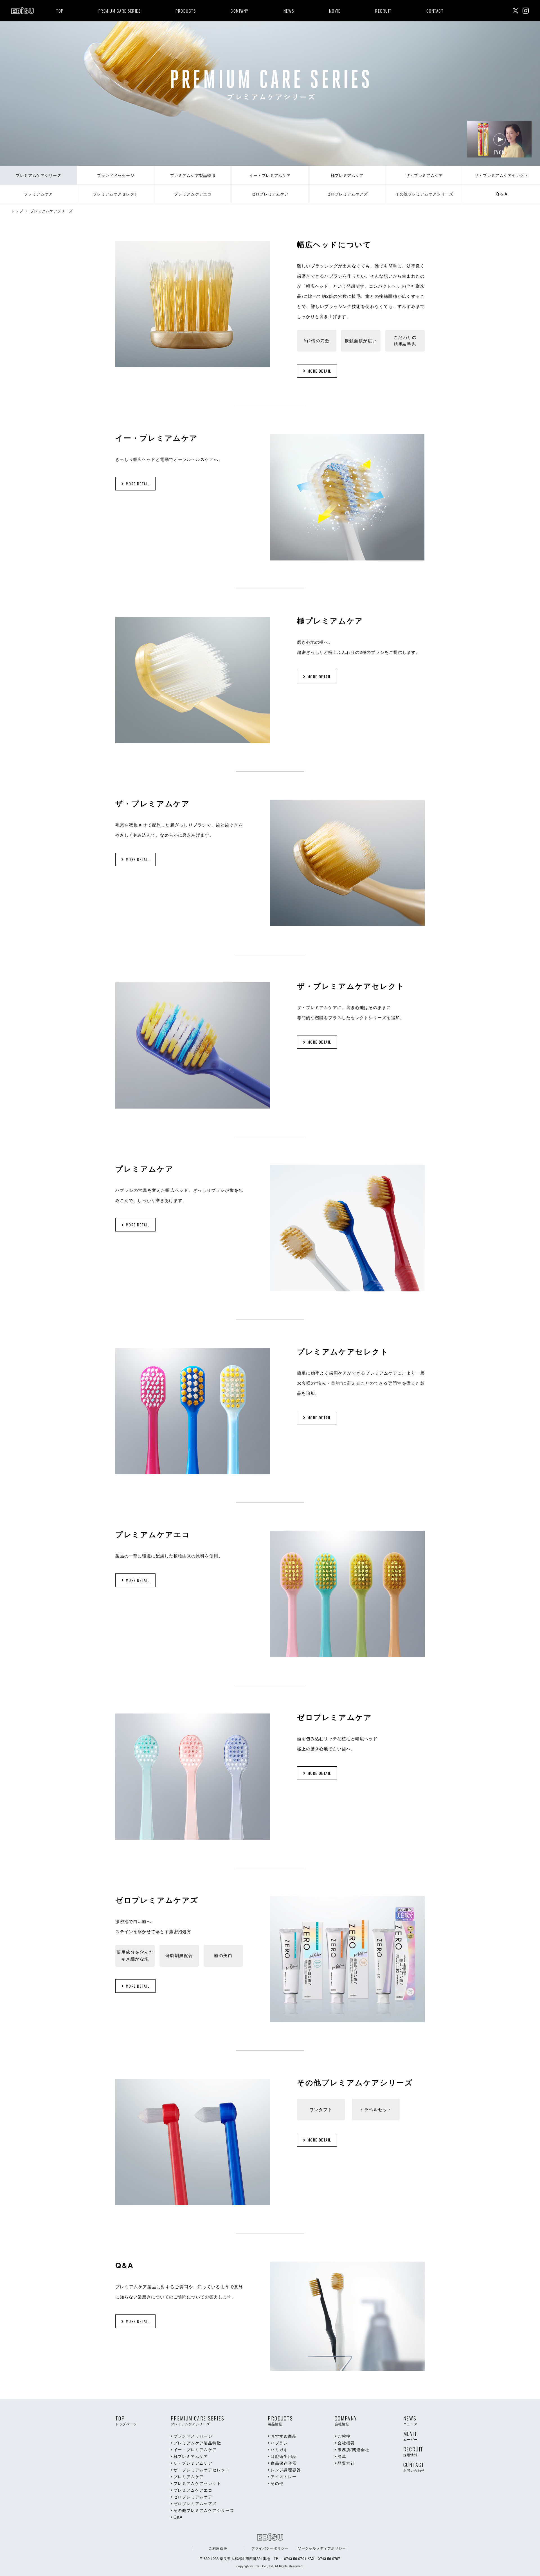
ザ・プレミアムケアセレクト (202, 2470)
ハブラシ (279, 2443)
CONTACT (435, 11)
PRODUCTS (186, 11)
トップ (17, 211)
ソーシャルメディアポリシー (322, 2548)
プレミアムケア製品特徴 (197, 2443)
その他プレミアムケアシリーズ (204, 2510)
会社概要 (346, 2443)
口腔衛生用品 (283, 2456)
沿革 (342, 2456)
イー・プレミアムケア (195, 2449)
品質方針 (346, 2463)
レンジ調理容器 (286, 2470)
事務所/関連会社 (353, 2449)
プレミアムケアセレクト (197, 2483)
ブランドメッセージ (193, 2436)
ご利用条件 (218, 2548)
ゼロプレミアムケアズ (195, 2503)
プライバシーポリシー (270, 2548)
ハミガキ (279, 2449)
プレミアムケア (189, 2476)
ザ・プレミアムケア (193, 2463)
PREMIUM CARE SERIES (120, 11)
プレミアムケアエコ (193, 2490)
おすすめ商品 (283, 2436)
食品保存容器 (283, 2463)
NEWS (289, 11)
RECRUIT (383, 11)
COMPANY (240, 11)
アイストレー (283, 2476)
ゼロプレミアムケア (193, 2497)
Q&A (178, 2517)
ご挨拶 (344, 2436)
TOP (60, 11)
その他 (277, 2483)
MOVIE (335, 11)
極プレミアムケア (191, 2456)
